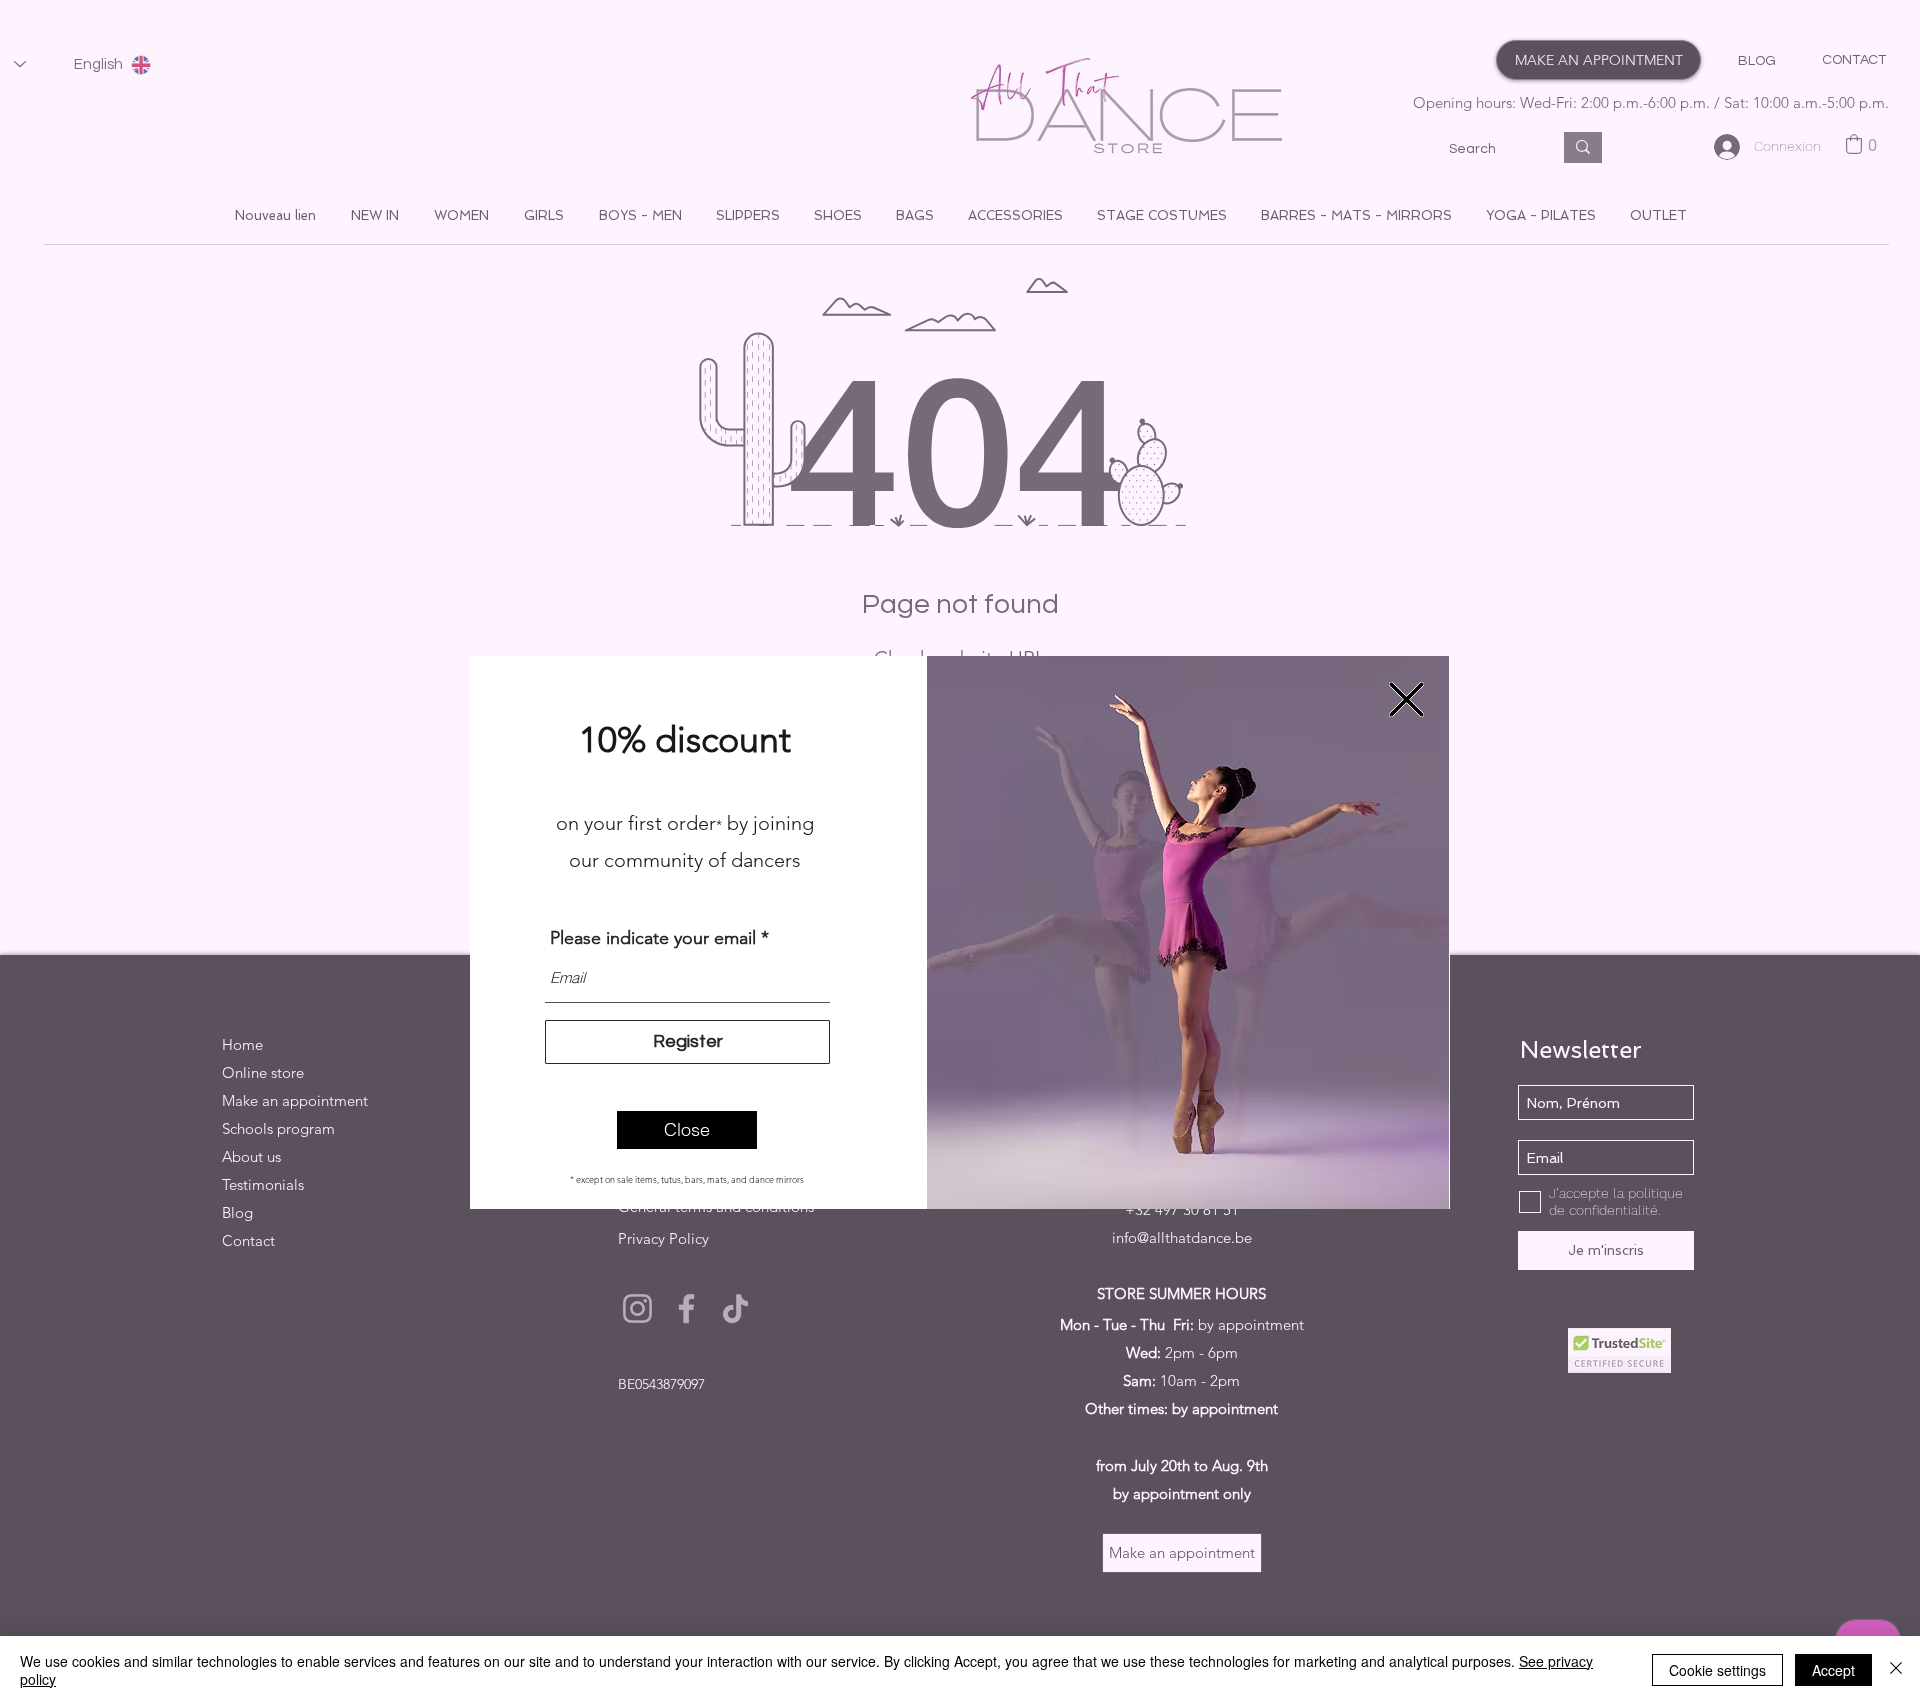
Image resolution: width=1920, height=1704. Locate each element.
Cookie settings (1717, 1670)
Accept (1833, 1670)
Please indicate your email (653, 938)
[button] (687, 1130)
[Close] (1896, 1670)
